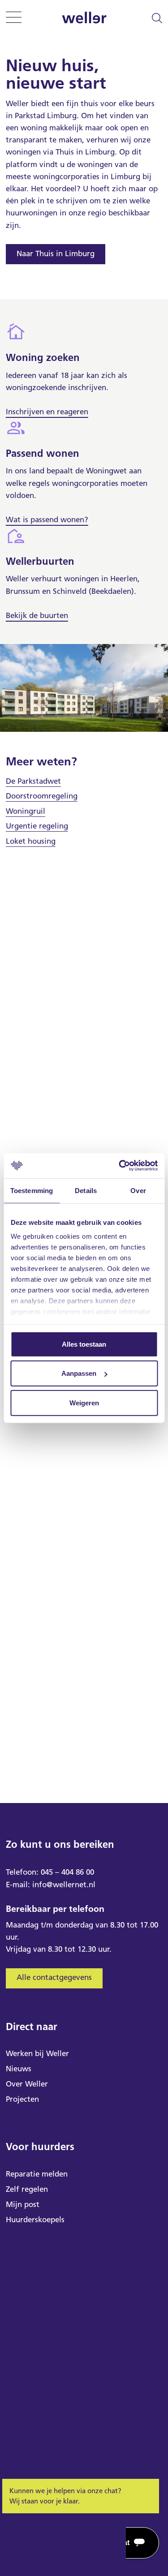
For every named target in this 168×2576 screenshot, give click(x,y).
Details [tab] (86, 1190)
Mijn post (23, 2204)
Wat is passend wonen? (47, 519)
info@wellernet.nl (64, 1885)
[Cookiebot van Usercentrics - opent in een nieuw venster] (120, 1166)
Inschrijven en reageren (47, 412)
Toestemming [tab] (32, 1190)
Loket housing (31, 841)
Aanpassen (79, 1373)
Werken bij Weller (37, 2053)
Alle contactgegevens (54, 1977)
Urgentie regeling (37, 826)
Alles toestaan (84, 1344)
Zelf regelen (27, 2189)
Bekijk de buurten (37, 615)
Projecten (22, 2099)
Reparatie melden (37, 2174)
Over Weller (27, 2084)
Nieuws (19, 2069)
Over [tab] (138, 1190)
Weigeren (84, 1402)
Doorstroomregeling (42, 796)
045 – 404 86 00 (67, 1872)
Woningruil (26, 811)
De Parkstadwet (33, 781)
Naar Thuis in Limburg (56, 253)
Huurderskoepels (35, 2220)
